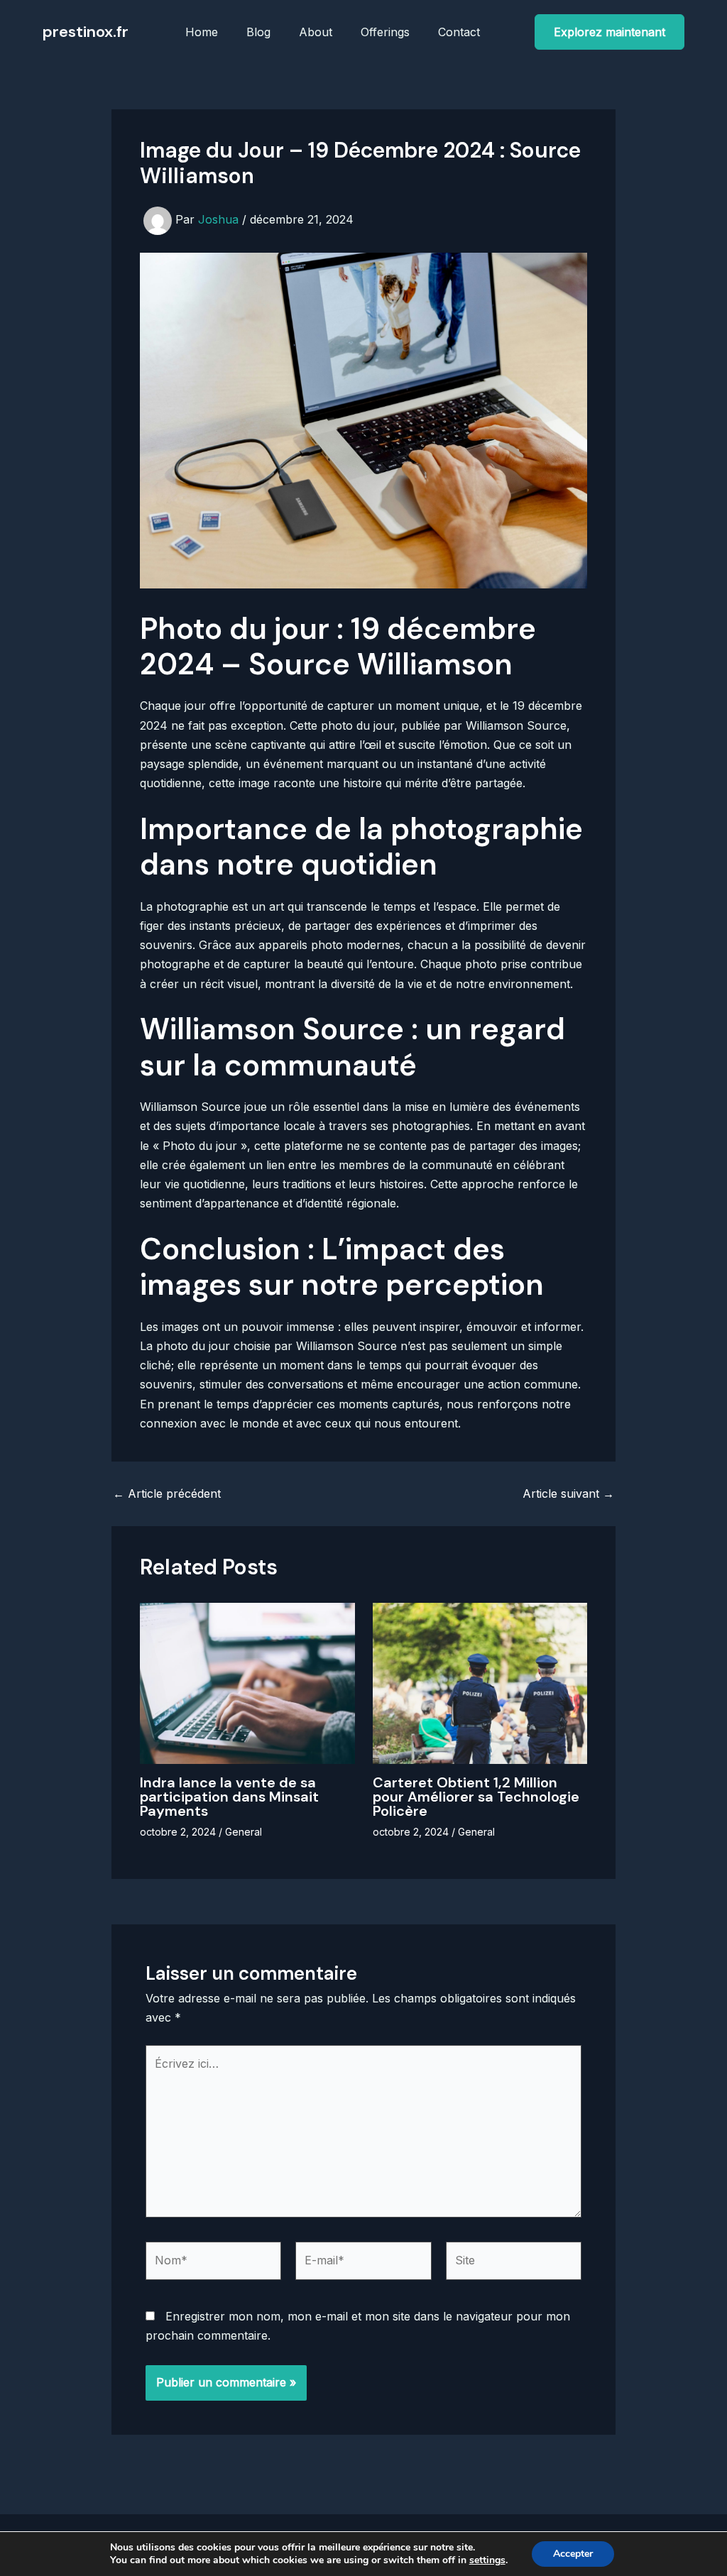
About (316, 32)
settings (487, 2560)
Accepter (573, 2554)
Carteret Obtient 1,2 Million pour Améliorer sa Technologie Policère (476, 1797)
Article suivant (568, 1493)
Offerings (385, 32)
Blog (258, 32)
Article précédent (167, 1493)
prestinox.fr (86, 32)
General (244, 1832)
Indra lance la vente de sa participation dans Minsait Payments (229, 1797)
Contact (459, 32)
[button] (610, 32)
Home (202, 32)
